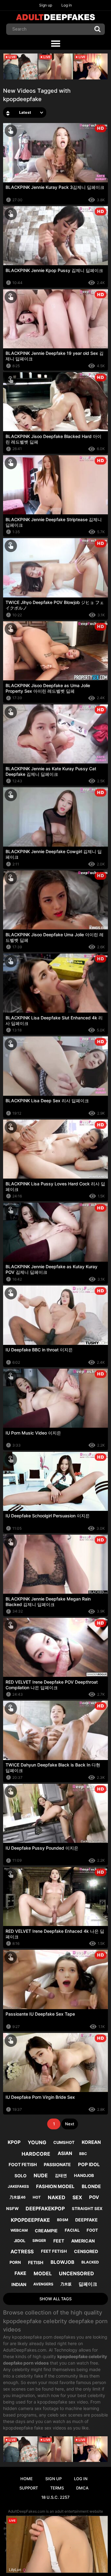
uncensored (76, 2273)
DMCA (82, 2488)
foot (92, 2230)
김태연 (61, 2175)
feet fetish (54, 2251)
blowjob (62, 2262)
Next (70, 2124)
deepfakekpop (45, 2208)
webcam (19, 2230)
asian (65, 2153)
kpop (14, 2142)
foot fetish (23, 2164)
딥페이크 (88, 2284)
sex (77, 2197)
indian (19, 2284)
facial (72, 2230)
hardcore (36, 2154)
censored (86, 2251)
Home (27, 2479)
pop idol (89, 2164)
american (83, 2241)
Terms (57, 2488)
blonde (91, 2186)
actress (22, 2251)
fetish (36, 2262)
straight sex (87, 2208)
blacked (90, 2262)
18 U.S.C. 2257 (55, 2497)
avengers (43, 2284)
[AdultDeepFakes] (55, 17)
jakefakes (18, 2186)
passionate (57, 2164)
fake (20, 2273)
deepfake (86, 2220)
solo (21, 2176)
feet (59, 2241)
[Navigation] (55, 44)
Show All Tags (55, 2299)
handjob (84, 2175)
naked (57, 2197)
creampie (46, 2231)
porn (15, 2262)
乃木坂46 (18, 2197)
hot (37, 2197)
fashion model (55, 2186)
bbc (83, 2154)
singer (39, 2240)
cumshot (64, 2142)
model (43, 2273)
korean (91, 2142)
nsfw (12, 2208)
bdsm (63, 2220)
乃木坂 (66, 2284)
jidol (20, 2241)
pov (94, 2197)
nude (41, 2175)
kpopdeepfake (30, 2220)
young (37, 2142)
